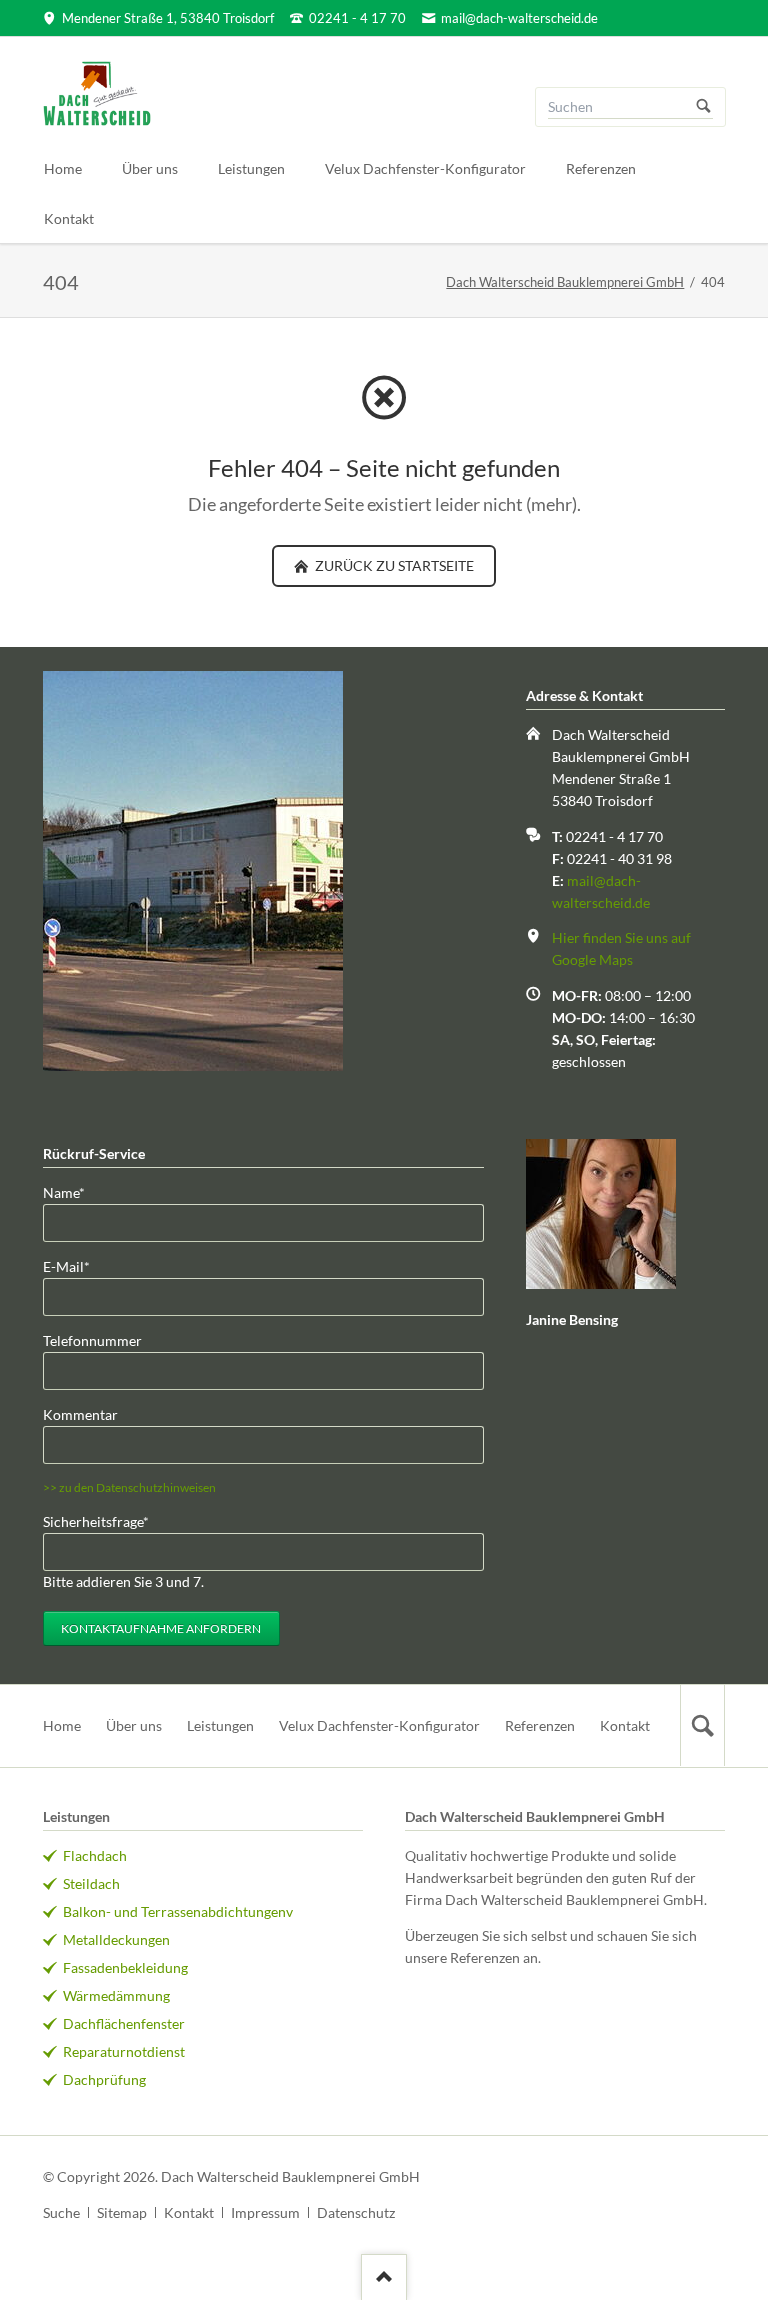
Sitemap (122, 2212)
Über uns (134, 1725)
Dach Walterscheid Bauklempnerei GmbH (565, 282)
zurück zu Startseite (393, 565)
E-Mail (75, 1266)
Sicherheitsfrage (96, 1521)
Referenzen (540, 1725)
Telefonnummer (92, 1340)
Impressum (265, 2212)
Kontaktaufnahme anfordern (161, 1628)
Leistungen (220, 1725)
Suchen (704, 107)
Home (62, 1725)
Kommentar (80, 1414)
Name (75, 1192)
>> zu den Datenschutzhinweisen (129, 1487)
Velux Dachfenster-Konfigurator (379, 1725)
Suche (61, 2212)
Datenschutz (356, 2212)
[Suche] (702, 1725)
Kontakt (625, 1725)
